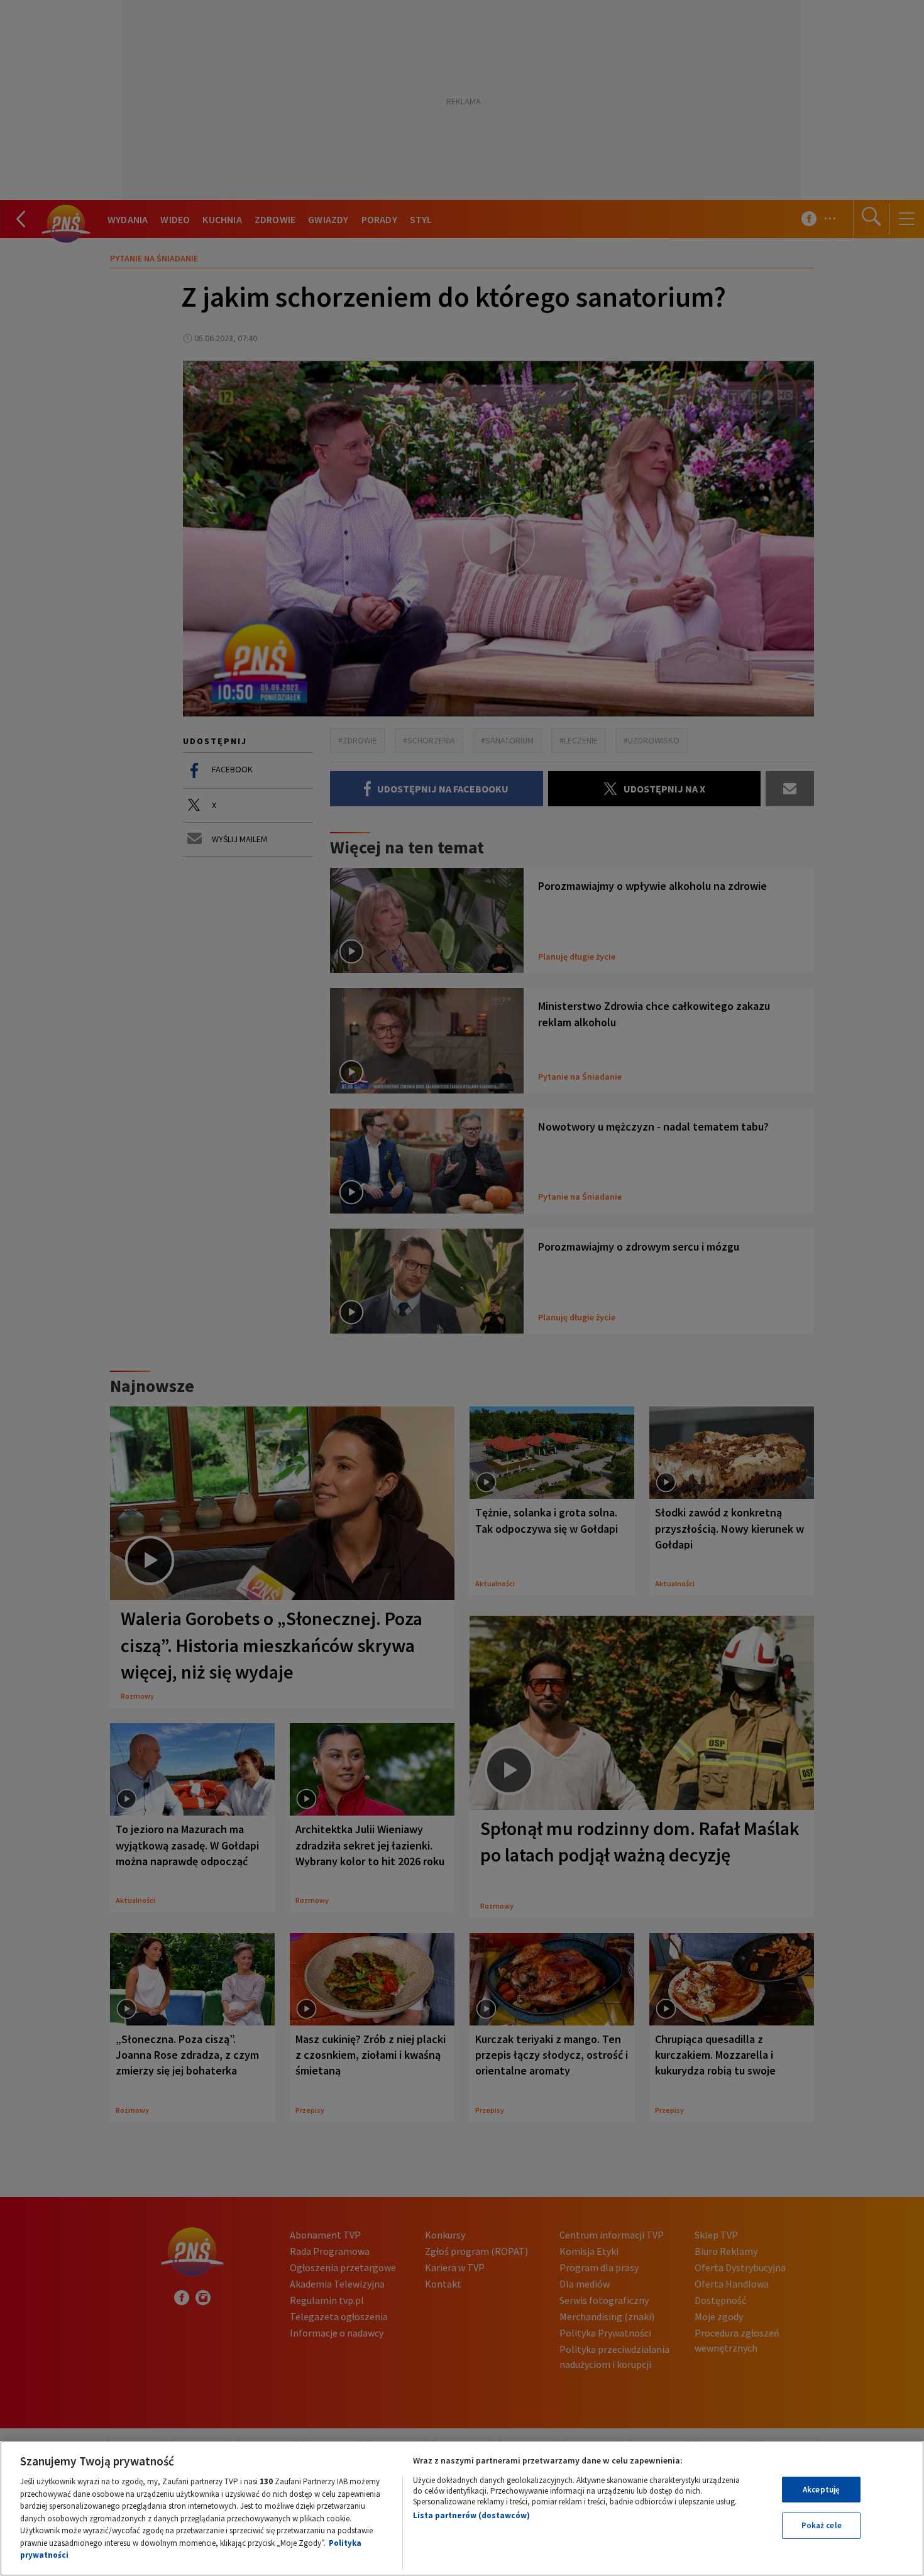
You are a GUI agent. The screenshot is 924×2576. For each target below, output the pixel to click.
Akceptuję (821, 2490)
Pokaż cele (822, 2525)
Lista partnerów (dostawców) (471, 2515)
